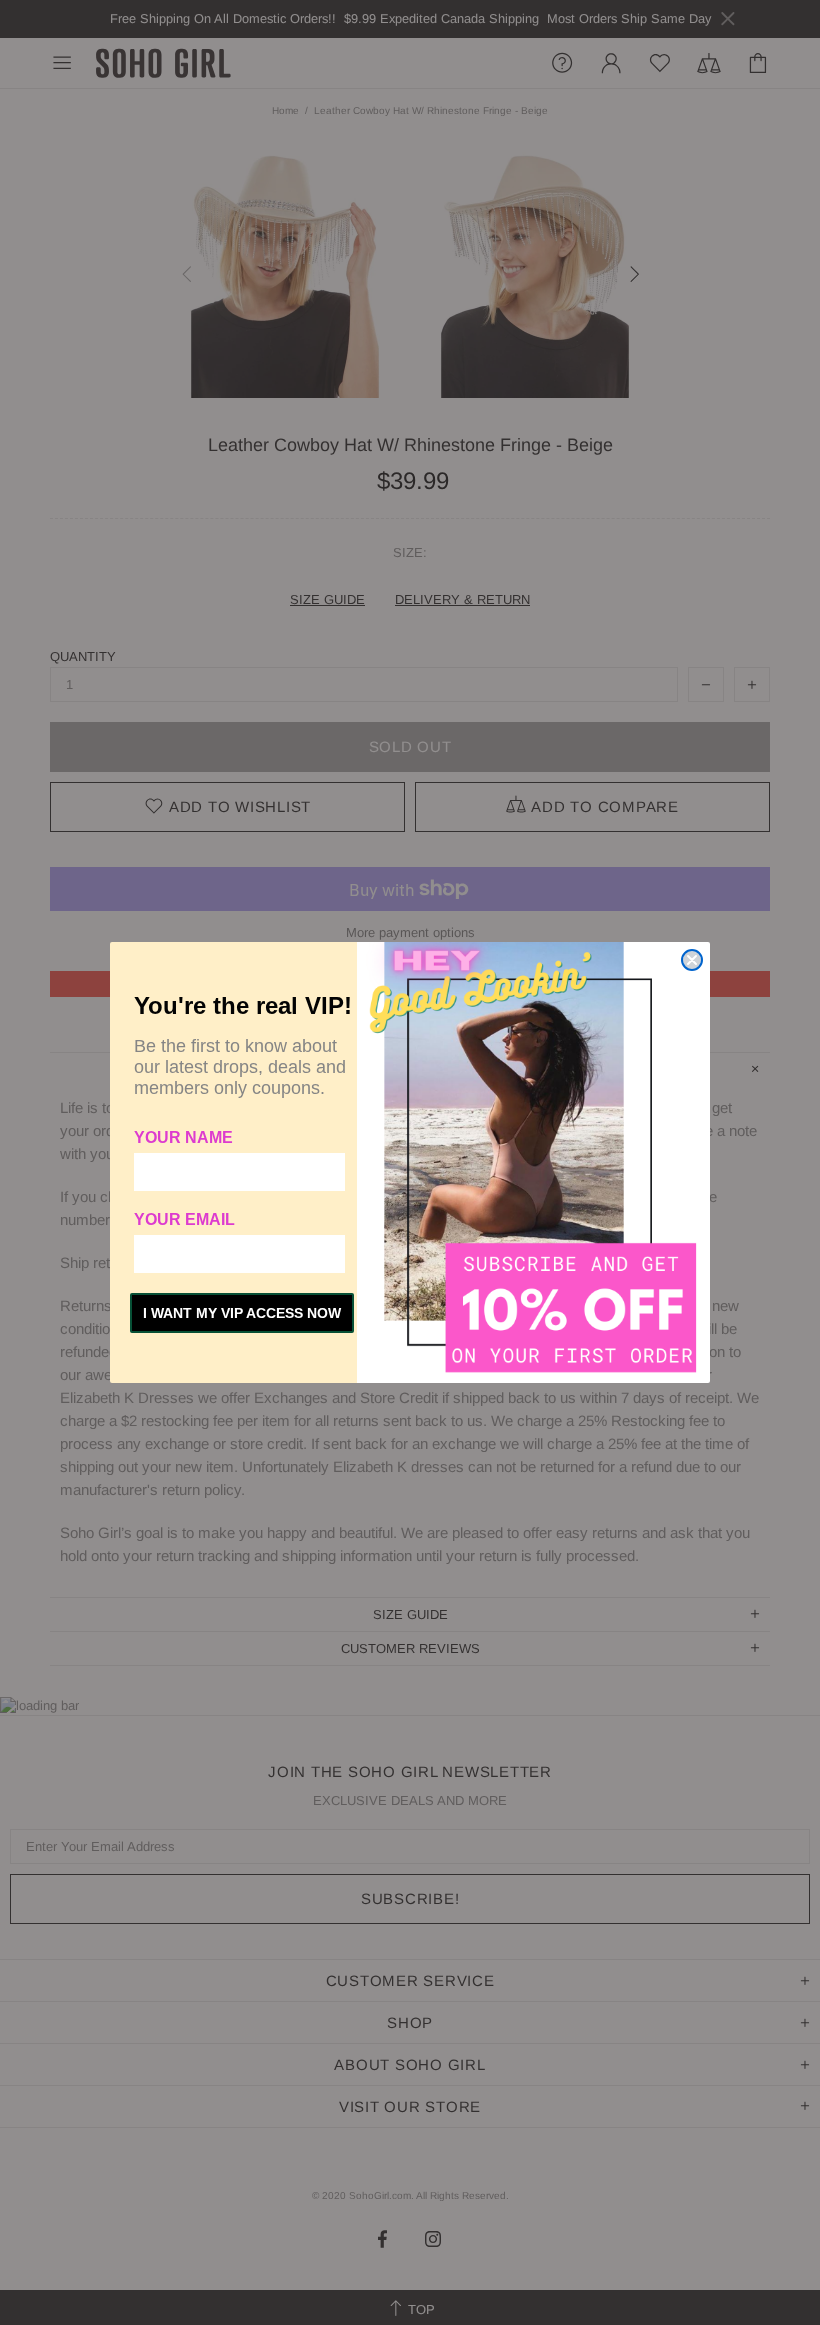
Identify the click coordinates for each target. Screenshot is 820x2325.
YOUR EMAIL (184, 1219)
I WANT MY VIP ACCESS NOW (242, 1313)
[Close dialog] (692, 960)
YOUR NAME (183, 1137)
